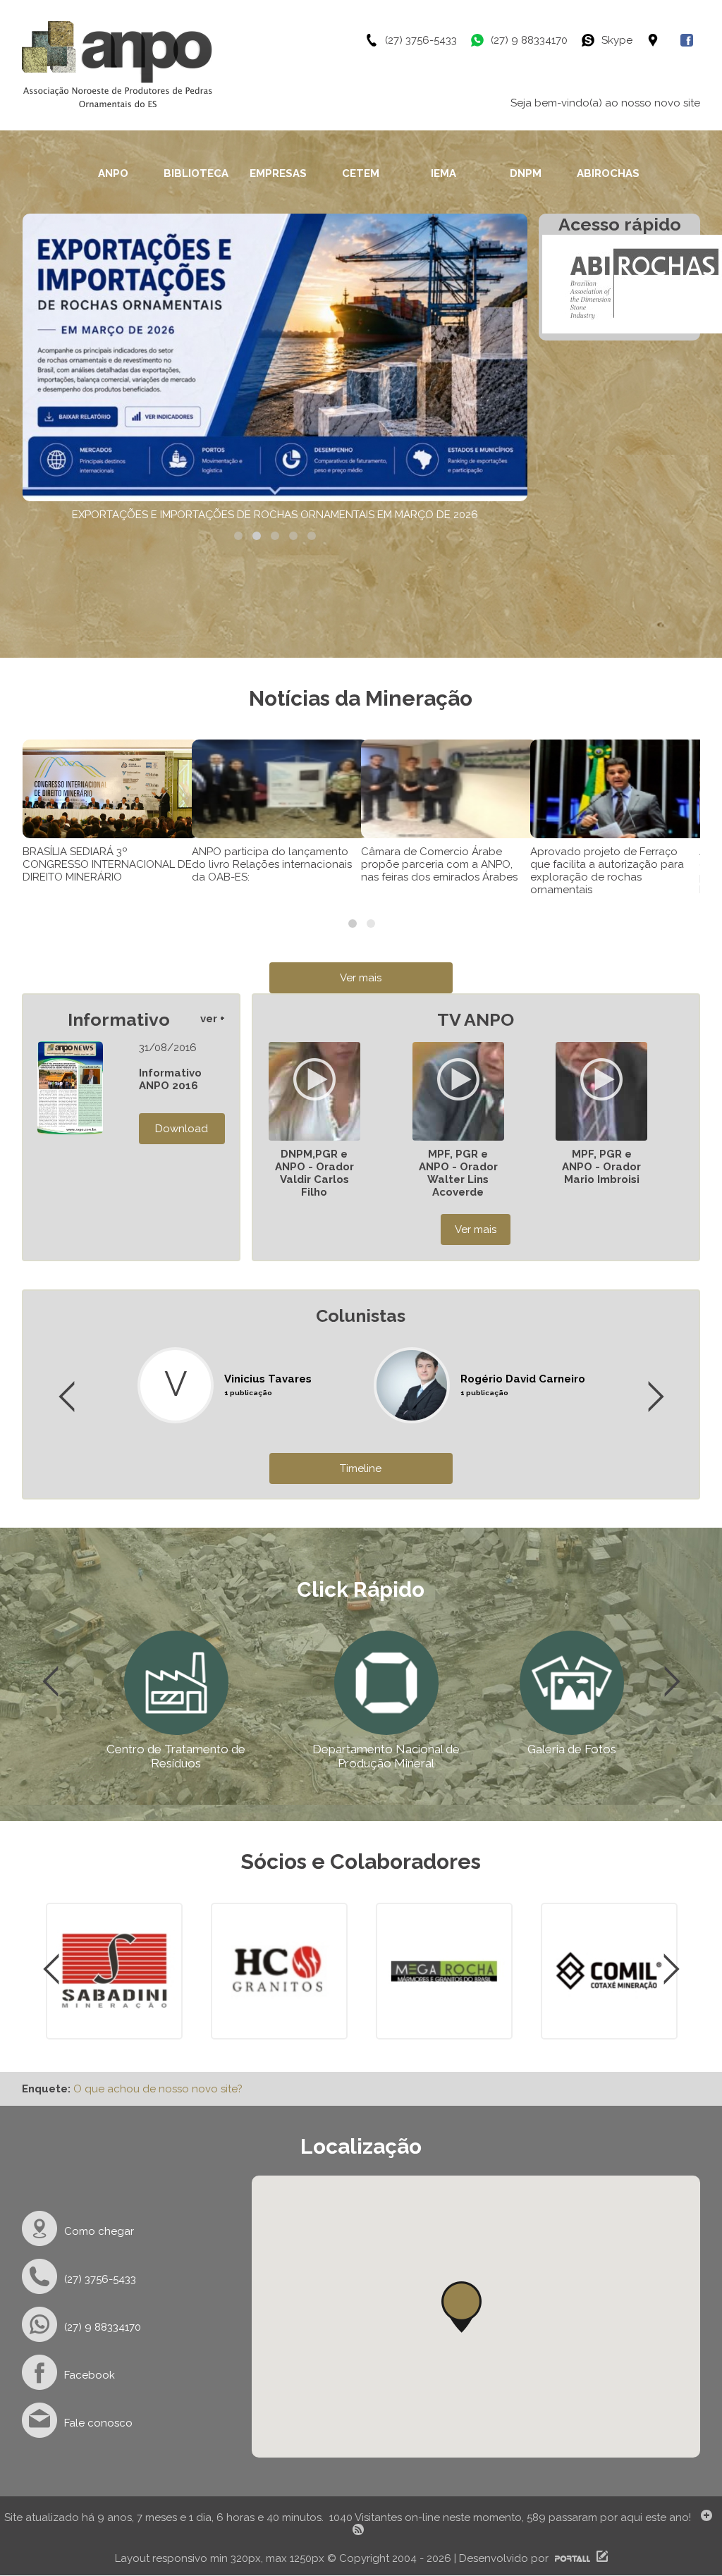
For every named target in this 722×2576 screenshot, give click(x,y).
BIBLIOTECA (196, 173)
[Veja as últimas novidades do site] (704, 2517)
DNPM (526, 173)
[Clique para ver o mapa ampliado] (663, 40)
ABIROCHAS (608, 173)
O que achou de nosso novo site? (158, 2089)
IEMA (443, 173)
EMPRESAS (278, 173)
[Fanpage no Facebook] (690, 40)
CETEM (361, 173)
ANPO (113, 173)
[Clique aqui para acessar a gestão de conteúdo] (600, 2558)
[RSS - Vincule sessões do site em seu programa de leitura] (360, 2532)
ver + (213, 1019)
